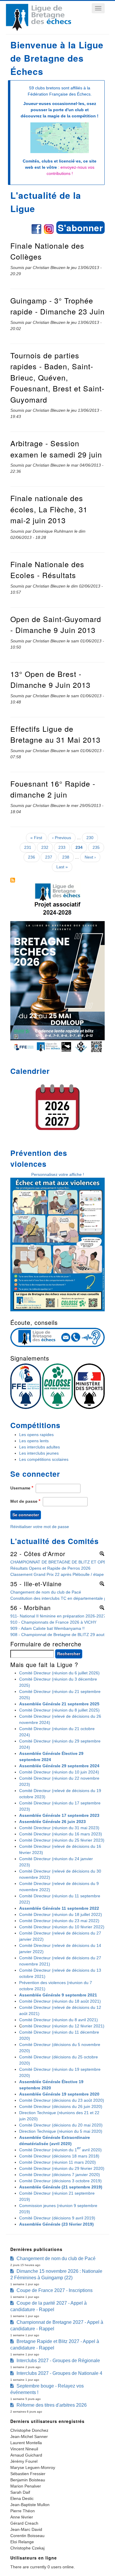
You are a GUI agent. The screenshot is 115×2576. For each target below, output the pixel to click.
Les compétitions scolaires (44, 1459)
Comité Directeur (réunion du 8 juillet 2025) (59, 1710)
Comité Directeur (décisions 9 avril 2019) (57, 2218)
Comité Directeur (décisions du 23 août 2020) (62, 2100)
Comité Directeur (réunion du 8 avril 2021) (59, 2020)
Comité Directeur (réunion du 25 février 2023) (62, 1840)
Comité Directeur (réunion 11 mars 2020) (57, 2162)
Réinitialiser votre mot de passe (40, 1527)
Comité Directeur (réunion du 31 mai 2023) (59, 1828)
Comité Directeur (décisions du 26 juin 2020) (61, 2106)
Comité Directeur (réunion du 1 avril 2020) (60, 2149)
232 (46, 847)
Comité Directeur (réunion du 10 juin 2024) (59, 1772)
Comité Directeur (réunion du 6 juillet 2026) (59, 1673)
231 (29, 847)
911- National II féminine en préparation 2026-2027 (58, 1616)
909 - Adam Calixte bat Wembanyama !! (47, 1628)
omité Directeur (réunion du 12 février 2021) (63, 2026)
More (100, 1553)
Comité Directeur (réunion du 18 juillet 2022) (61, 1914)
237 (50, 857)
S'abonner (80, 228)
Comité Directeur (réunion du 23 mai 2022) (59, 1921)
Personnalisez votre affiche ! (58, 1174)
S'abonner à (13, 880)
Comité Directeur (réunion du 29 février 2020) (62, 2168)
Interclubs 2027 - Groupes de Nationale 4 (59, 2373)
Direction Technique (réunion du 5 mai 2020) (61, 2131)
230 (91, 838)
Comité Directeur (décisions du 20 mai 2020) (61, 2125)
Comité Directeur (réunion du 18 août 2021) (60, 2001)
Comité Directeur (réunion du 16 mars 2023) (61, 1834)
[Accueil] (38, 29)
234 (81, 849)
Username (20, 1488)
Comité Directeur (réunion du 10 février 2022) (62, 1927)
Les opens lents (34, 1441)
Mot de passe (24, 1501)
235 (97, 847)
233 (63, 847)
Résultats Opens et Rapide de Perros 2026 (50, 1568)
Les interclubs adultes (40, 1447)
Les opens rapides (36, 1435)
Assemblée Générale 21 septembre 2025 (59, 1704)
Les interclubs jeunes (39, 1453)
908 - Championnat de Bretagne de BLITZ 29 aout (57, 1635)
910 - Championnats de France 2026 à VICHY (53, 1622)
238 (67, 857)
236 (33, 857)
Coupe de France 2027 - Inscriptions (55, 2290)
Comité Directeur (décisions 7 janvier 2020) (60, 2175)
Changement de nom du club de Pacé (46, 1592)
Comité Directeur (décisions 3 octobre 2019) (60, 2181)
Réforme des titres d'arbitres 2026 (52, 2405)
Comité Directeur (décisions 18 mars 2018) (59, 2156)
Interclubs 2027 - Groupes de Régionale (58, 2361)
